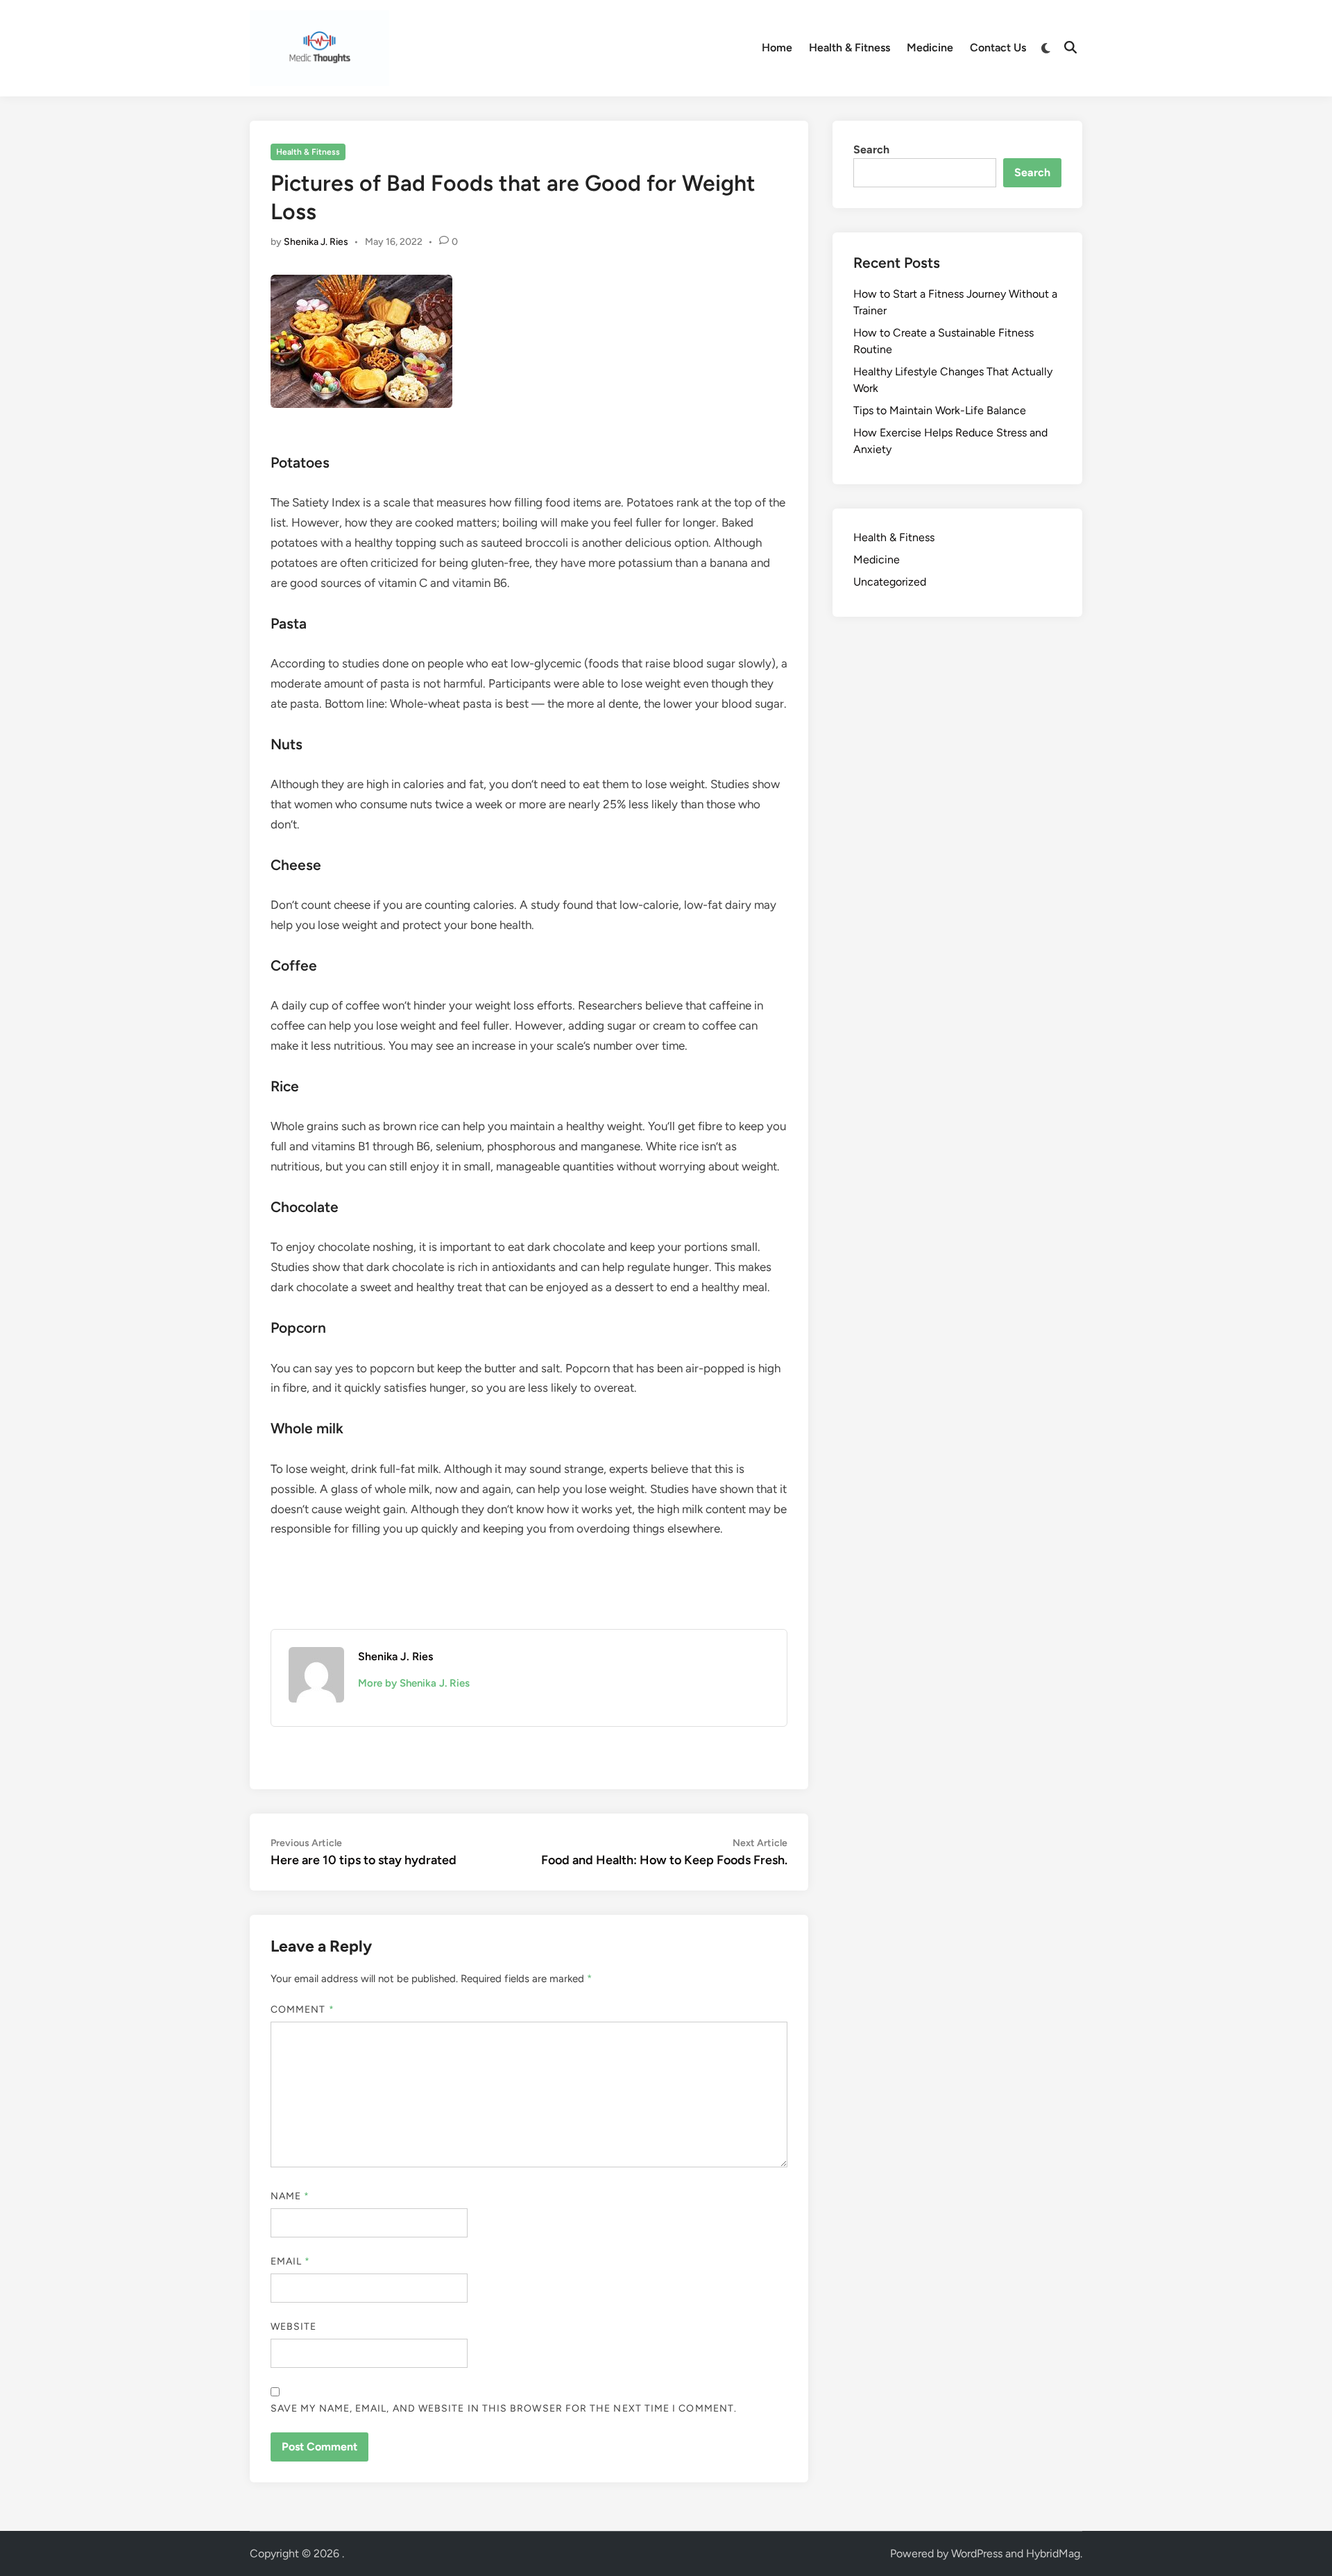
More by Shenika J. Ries (414, 1683)
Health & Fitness (849, 48)
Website (294, 2327)
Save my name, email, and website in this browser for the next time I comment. (504, 2408)
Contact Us (998, 48)
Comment (302, 2010)
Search (871, 150)
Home (777, 48)
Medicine (930, 48)
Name (290, 2196)
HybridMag (1053, 2553)
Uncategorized (890, 582)
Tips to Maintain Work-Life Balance (940, 410)
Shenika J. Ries (316, 242)
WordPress (977, 2553)
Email (291, 2261)
